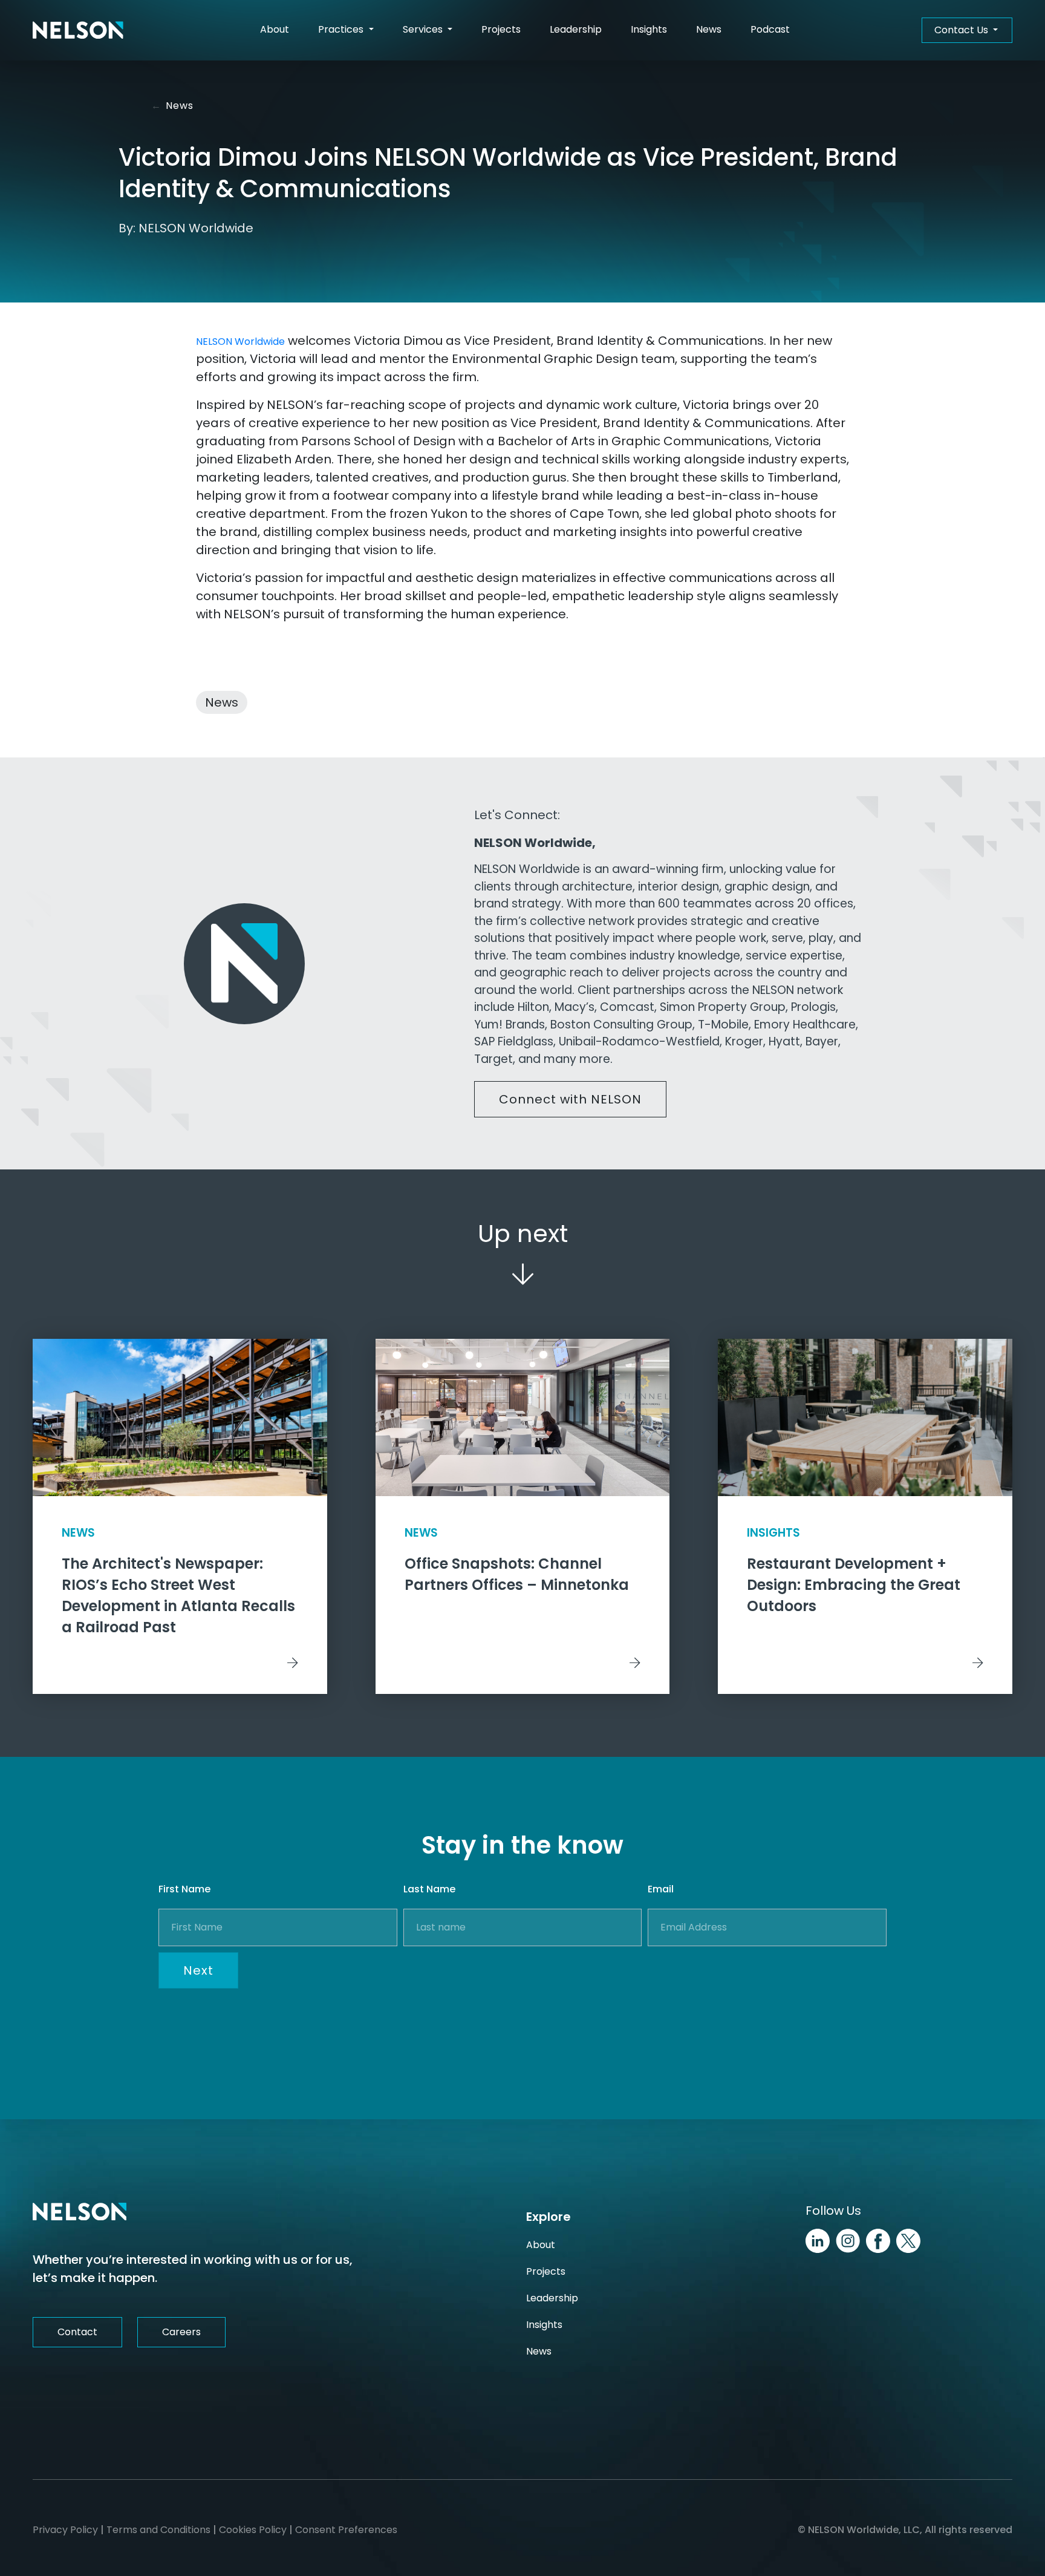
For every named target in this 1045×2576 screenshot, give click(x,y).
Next (198, 1970)
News (709, 29)
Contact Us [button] (962, 30)
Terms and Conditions (158, 2530)
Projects (501, 29)
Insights (649, 29)
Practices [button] (342, 29)
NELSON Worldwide (240, 342)
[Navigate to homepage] (78, 30)
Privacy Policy (65, 2530)
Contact (77, 2332)
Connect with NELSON (570, 1099)
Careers (181, 2332)
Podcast (770, 29)
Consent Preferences (346, 2530)
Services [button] (424, 29)
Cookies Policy (253, 2530)
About (275, 29)
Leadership (576, 29)
